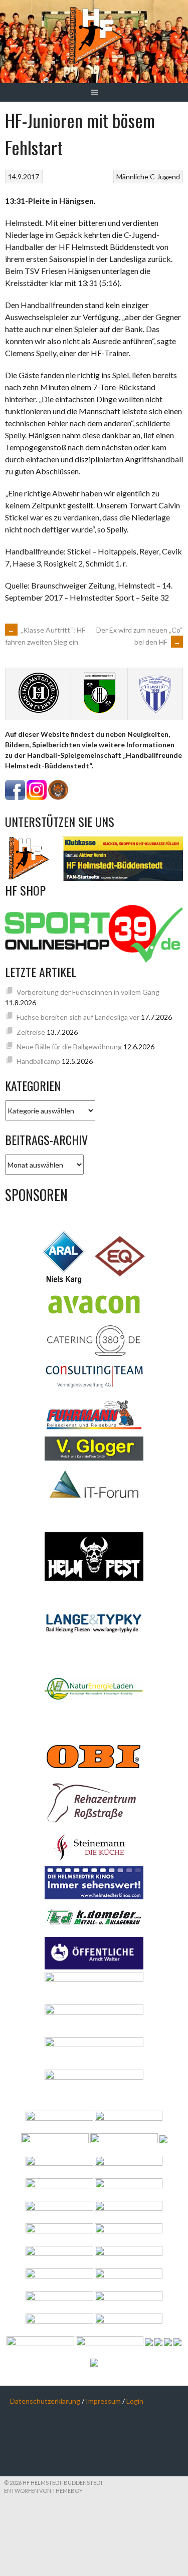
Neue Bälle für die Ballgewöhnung (69, 1047)
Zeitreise (31, 1032)
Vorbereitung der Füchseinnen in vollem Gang (88, 992)
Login (135, 2401)
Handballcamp (38, 1061)
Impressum (103, 2401)
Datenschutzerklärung (45, 2401)
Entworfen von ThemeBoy (43, 2491)
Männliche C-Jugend (148, 177)
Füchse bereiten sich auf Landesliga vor (78, 1017)
